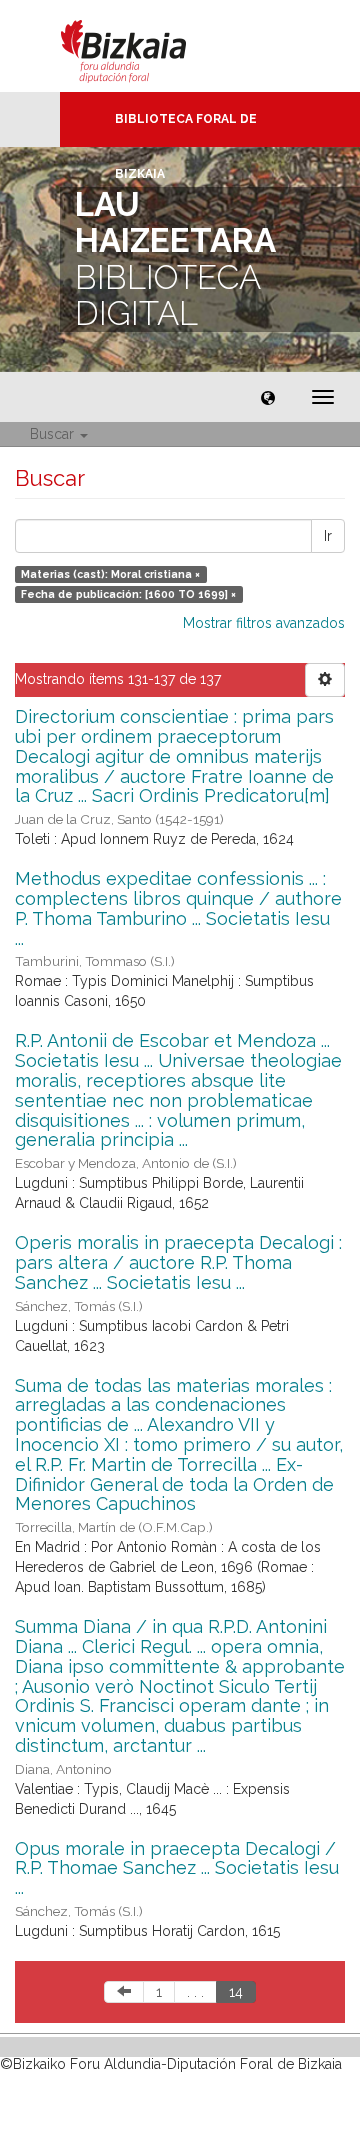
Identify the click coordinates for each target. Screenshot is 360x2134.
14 (236, 1992)
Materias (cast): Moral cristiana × (110, 574)
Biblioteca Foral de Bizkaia (186, 129)
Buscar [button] (54, 434)
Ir (328, 536)
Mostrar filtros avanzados (264, 623)
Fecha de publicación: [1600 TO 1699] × (128, 594)
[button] (268, 397)
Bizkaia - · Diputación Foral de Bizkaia (144, 46)
